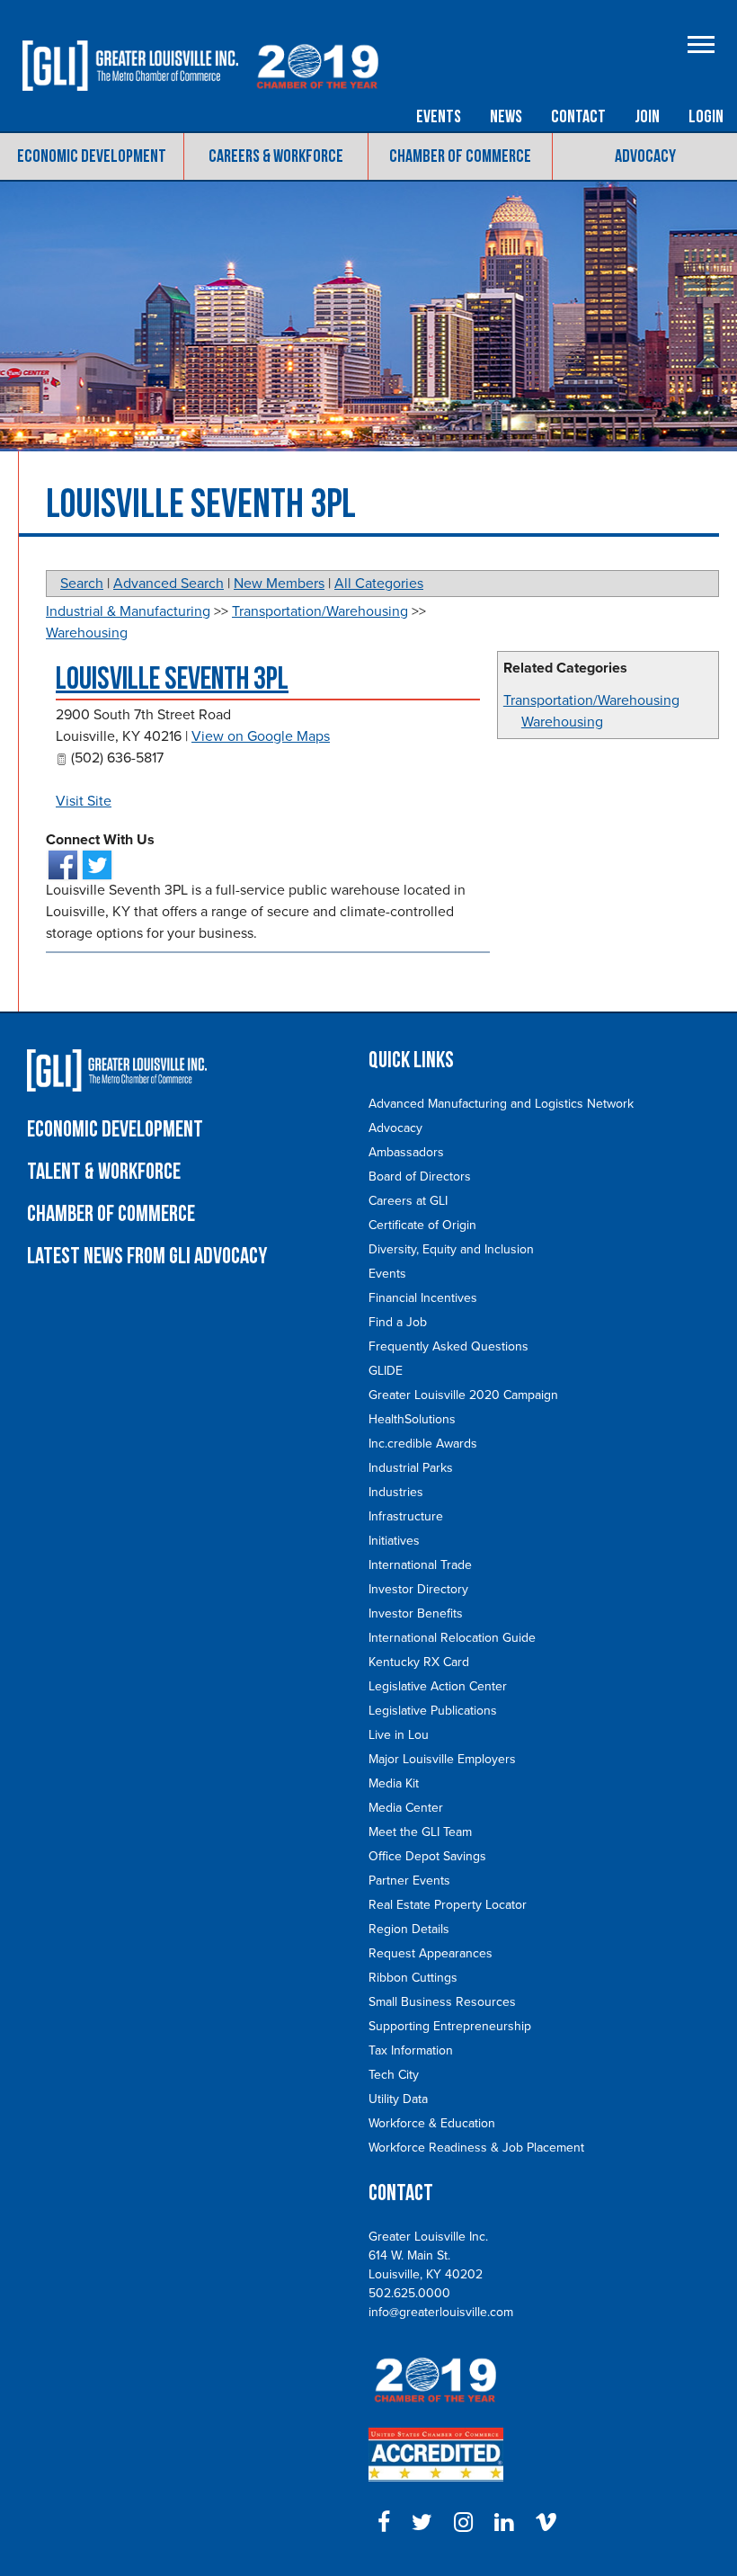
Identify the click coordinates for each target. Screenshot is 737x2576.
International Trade (420, 1565)
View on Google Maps (261, 736)
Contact (578, 117)
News (506, 117)
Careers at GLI (408, 1201)
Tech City (394, 2075)
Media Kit (394, 1783)
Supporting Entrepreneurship (450, 2026)
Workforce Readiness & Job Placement (476, 2148)
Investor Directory (418, 1589)
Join (647, 117)
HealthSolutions (412, 1419)
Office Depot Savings (427, 1856)
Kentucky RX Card (419, 1662)
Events (439, 117)
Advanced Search (169, 584)
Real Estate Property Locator (448, 1905)
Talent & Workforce (104, 1172)
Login (706, 117)
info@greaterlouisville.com (441, 2312)
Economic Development (92, 156)
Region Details (409, 1929)
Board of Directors (420, 1177)
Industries (396, 1492)
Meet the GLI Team (420, 1832)
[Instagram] (463, 2523)
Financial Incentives (423, 1298)
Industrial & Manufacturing (128, 611)
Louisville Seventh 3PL (172, 679)
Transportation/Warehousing (591, 700)
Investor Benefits (416, 1613)
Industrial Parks (411, 1468)
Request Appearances (431, 1953)
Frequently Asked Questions (448, 1346)
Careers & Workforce (276, 156)
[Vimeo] (546, 2523)
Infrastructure (406, 1516)
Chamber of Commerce (460, 156)
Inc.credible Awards (423, 1444)
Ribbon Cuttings (413, 1978)
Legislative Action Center (438, 1686)
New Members (279, 584)
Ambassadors (406, 1152)
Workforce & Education (432, 2123)
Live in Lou (399, 1735)
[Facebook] (384, 2523)
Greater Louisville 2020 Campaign (463, 1395)
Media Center (406, 1808)
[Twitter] (422, 2523)
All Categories (379, 584)
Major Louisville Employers (442, 1759)
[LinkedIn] (504, 2523)
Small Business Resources (442, 2002)
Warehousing (562, 722)
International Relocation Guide (452, 1638)
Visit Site (84, 801)
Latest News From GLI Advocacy (147, 1257)
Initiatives (394, 1541)
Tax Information (411, 2050)
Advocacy (645, 156)
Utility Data (398, 2099)
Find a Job (398, 1322)
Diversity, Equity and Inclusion (451, 1249)
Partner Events (409, 1881)
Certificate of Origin (422, 1225)
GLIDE (386, 1371)
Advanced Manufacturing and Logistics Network (501, 1104)
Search (82, 584)
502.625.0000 (409, 2293)
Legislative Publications (433, 1711)
